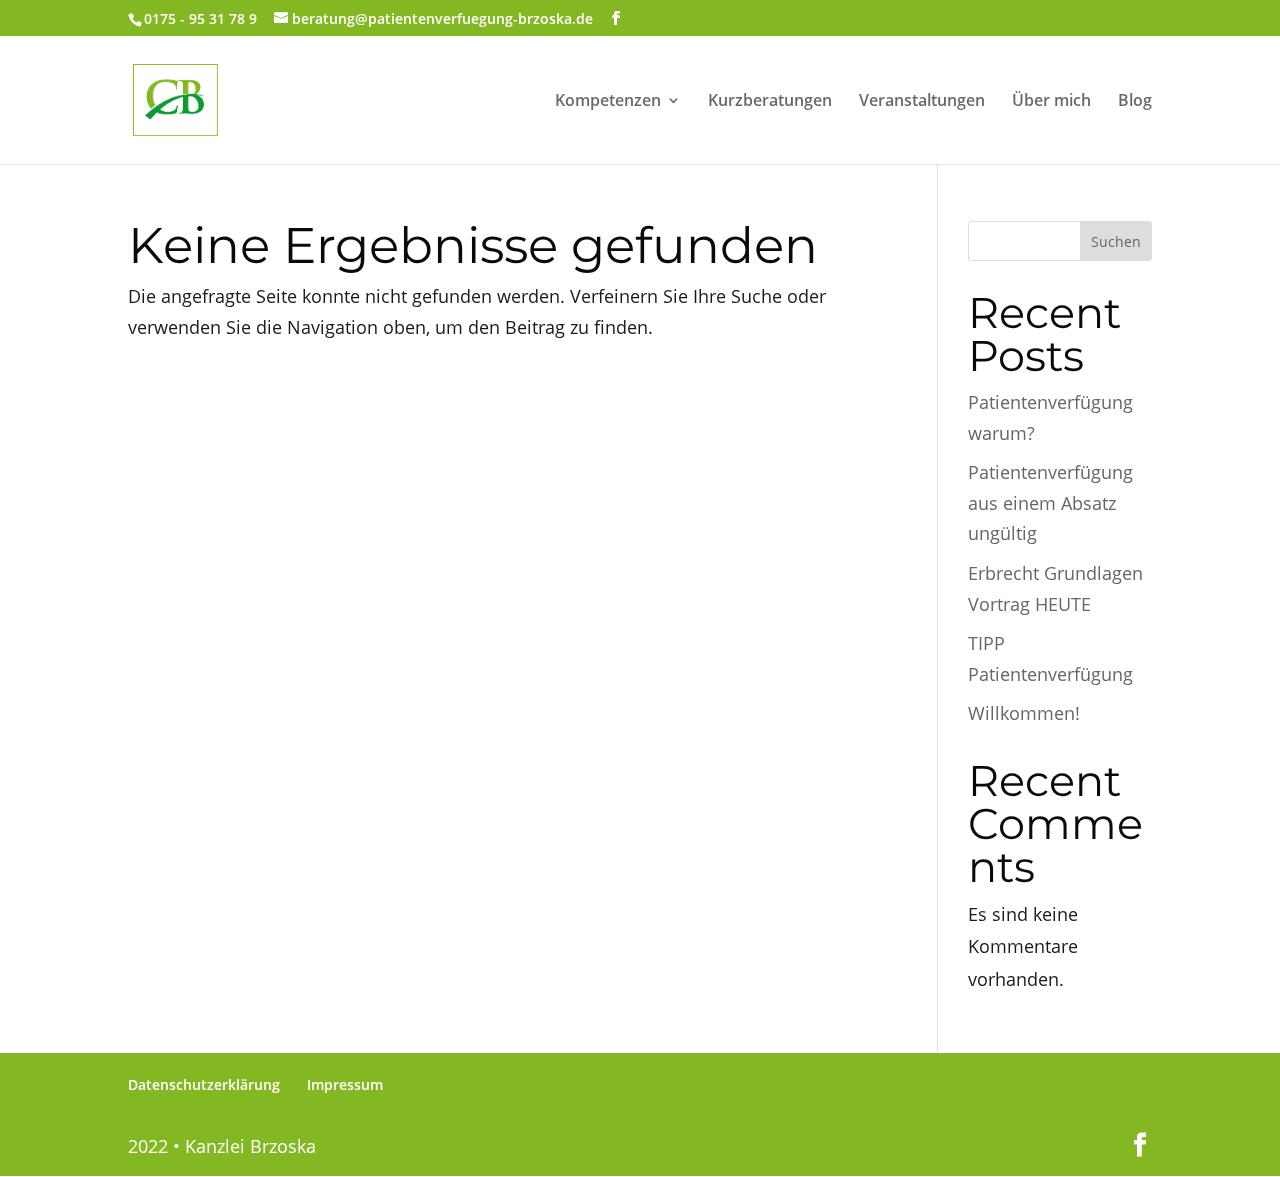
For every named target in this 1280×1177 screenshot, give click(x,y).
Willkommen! (1024, 713)
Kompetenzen (608, 102)
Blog (1135, 102)
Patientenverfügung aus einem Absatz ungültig (1050, 502)
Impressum (345, 1084)
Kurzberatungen (770, 102)
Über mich (1051, 102)
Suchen (1116, 241)
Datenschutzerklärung (204, 1084)
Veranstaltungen (922, 102)
